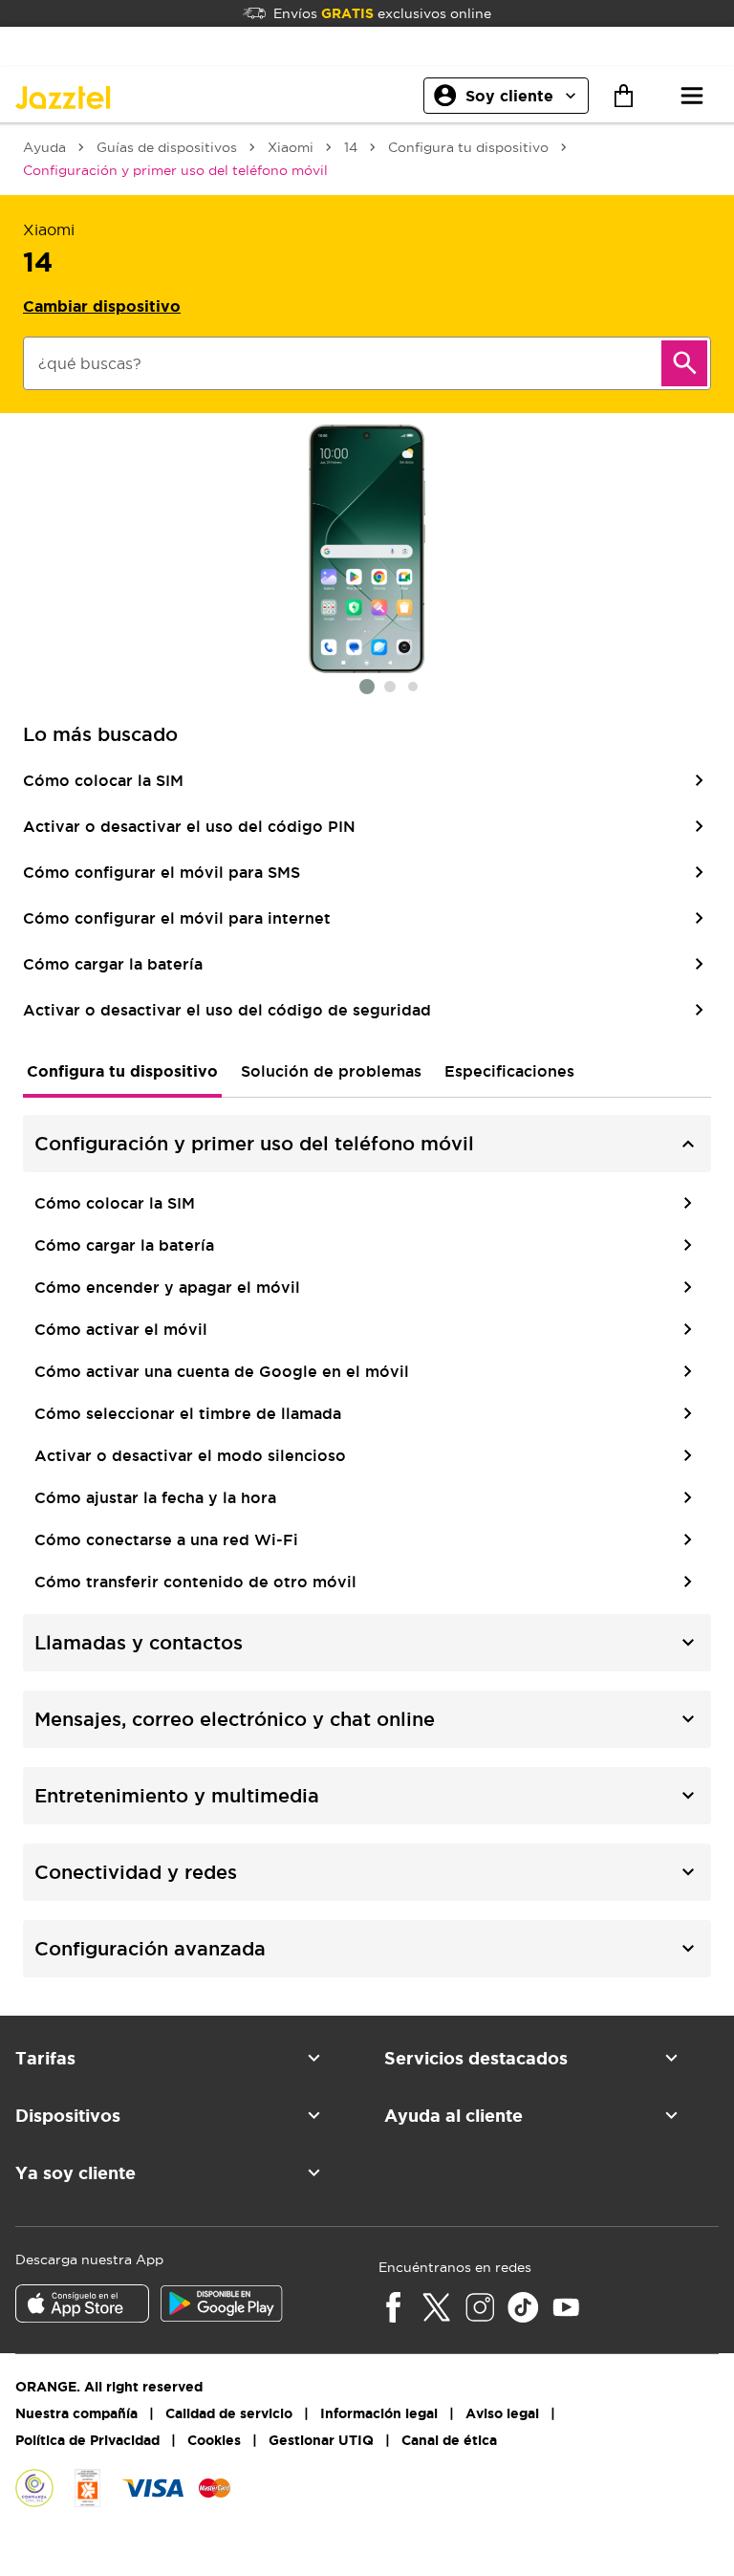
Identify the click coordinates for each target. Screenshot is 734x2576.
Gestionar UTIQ (321, 2440)
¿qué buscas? (90, 363)
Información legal (379, 2413)
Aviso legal (502, 2413)
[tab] (122, 1071)
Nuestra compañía (76, 2413)
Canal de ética (449, 2440)
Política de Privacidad (87, 2440)
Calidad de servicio (229, 2413)
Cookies (214, 2440)
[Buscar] (684, 363)
